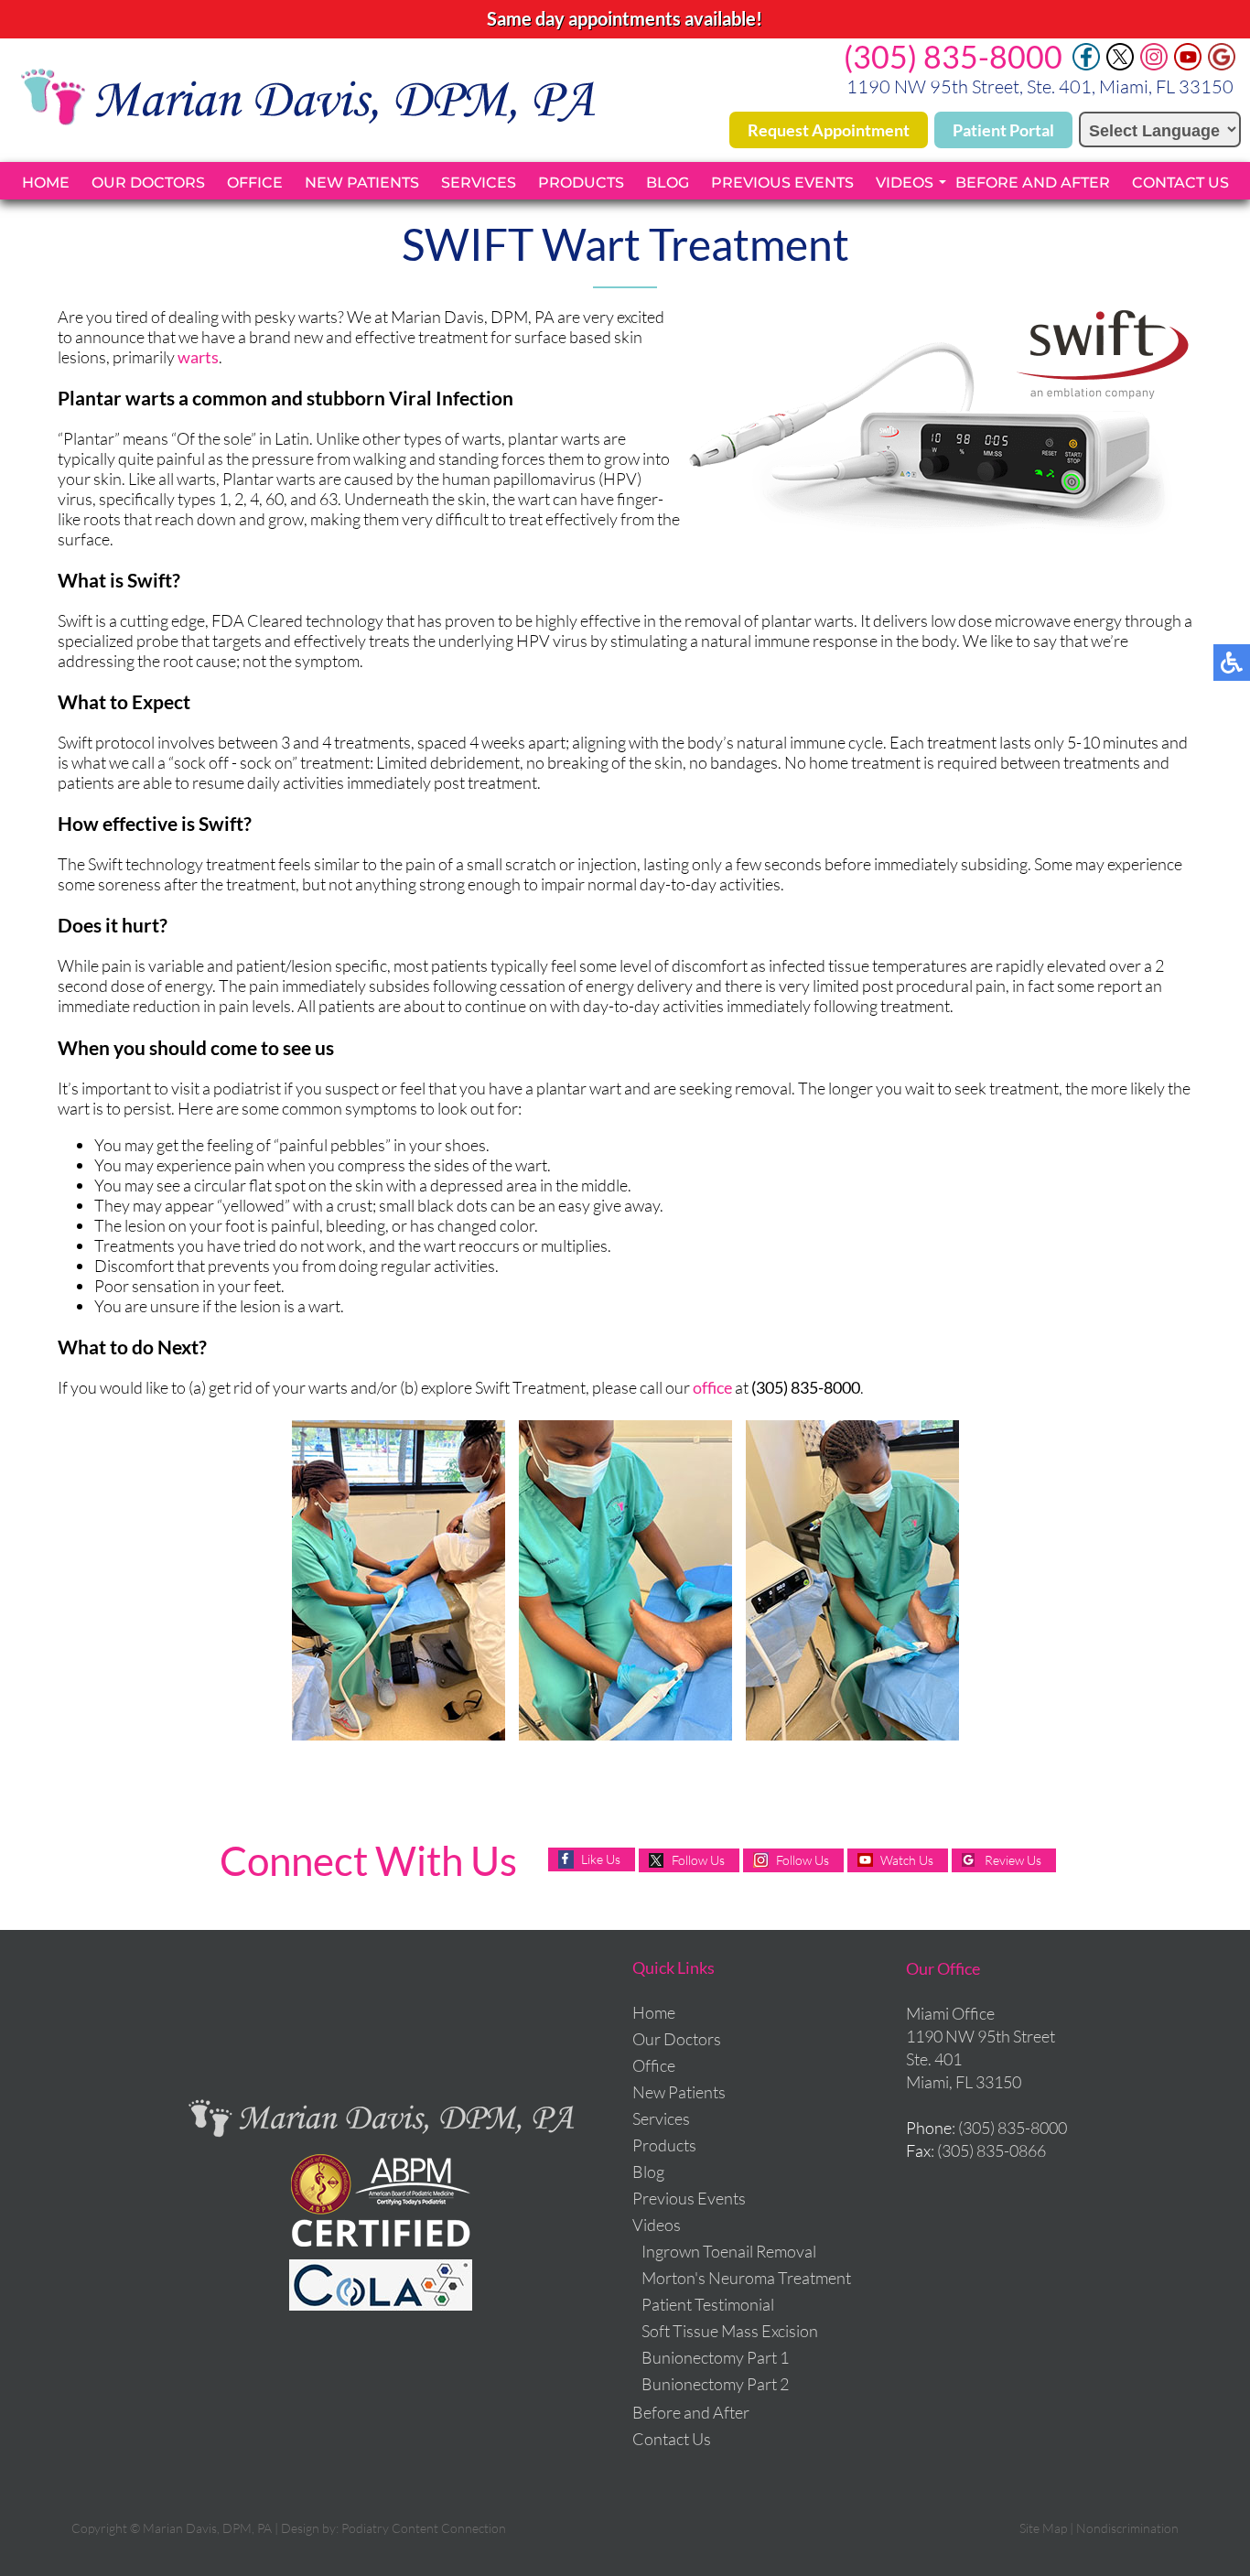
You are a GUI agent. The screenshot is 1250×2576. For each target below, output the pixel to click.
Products (581, 183)
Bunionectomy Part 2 (715, 2384)
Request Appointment (829, 130)
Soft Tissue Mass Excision (730, 2331)
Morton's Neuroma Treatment (746, 2278)
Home (46, 183)
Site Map (1043, 2528)
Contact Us (1180, 183)
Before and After (1033, 183)
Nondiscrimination (1127, 2528)
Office (255, 183)
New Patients (362, 183)
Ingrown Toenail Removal (729, 2251)
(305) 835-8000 (953, 56)
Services (479, 183)
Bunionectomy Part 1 (715, 2357)
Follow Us (698, 1860)
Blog (668, 183)
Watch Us (907, 1860)
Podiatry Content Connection (424, 2528)
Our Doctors (148, 183)
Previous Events (782, 183)
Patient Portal (1003, 130)
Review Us (1013, 1860)
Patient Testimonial (708, 2304)
